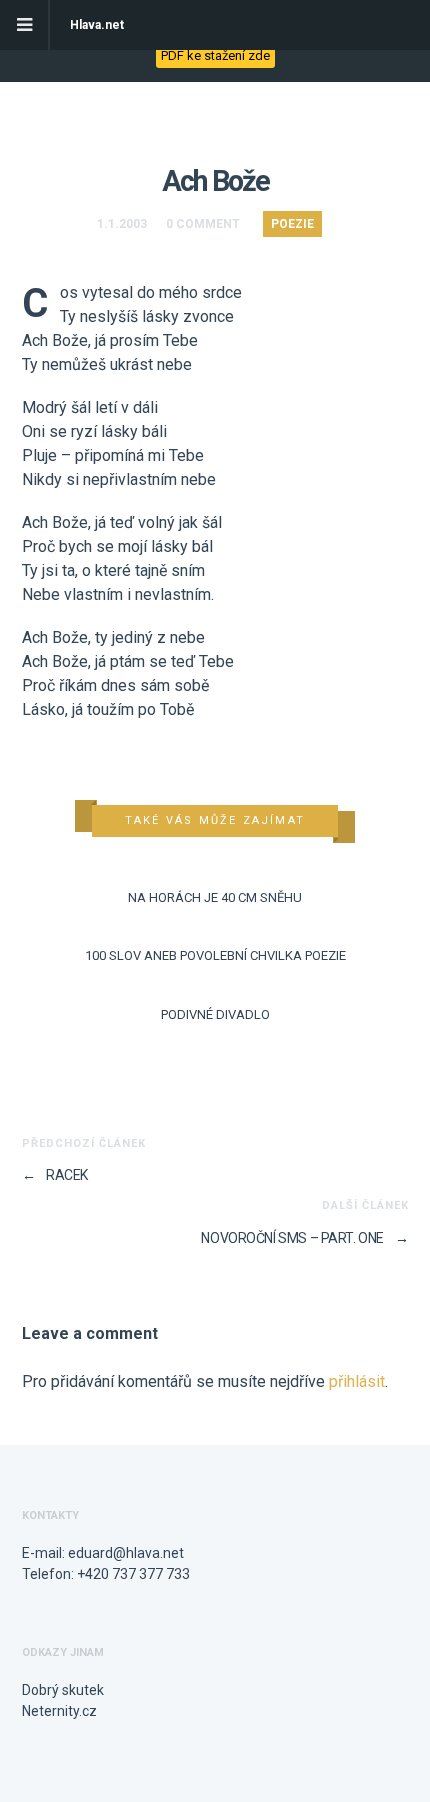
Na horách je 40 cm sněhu (215, 897)
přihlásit (357, 1381)
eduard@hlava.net (126, 1553)
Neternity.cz (59, 1711)
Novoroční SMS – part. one (304, 1238)
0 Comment (203, 224)
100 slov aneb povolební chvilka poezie (215, 955)
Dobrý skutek (63, 1690)
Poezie (292, 224)
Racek (55, 1175)
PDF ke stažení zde (215, 55)
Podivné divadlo (215, 1014)
